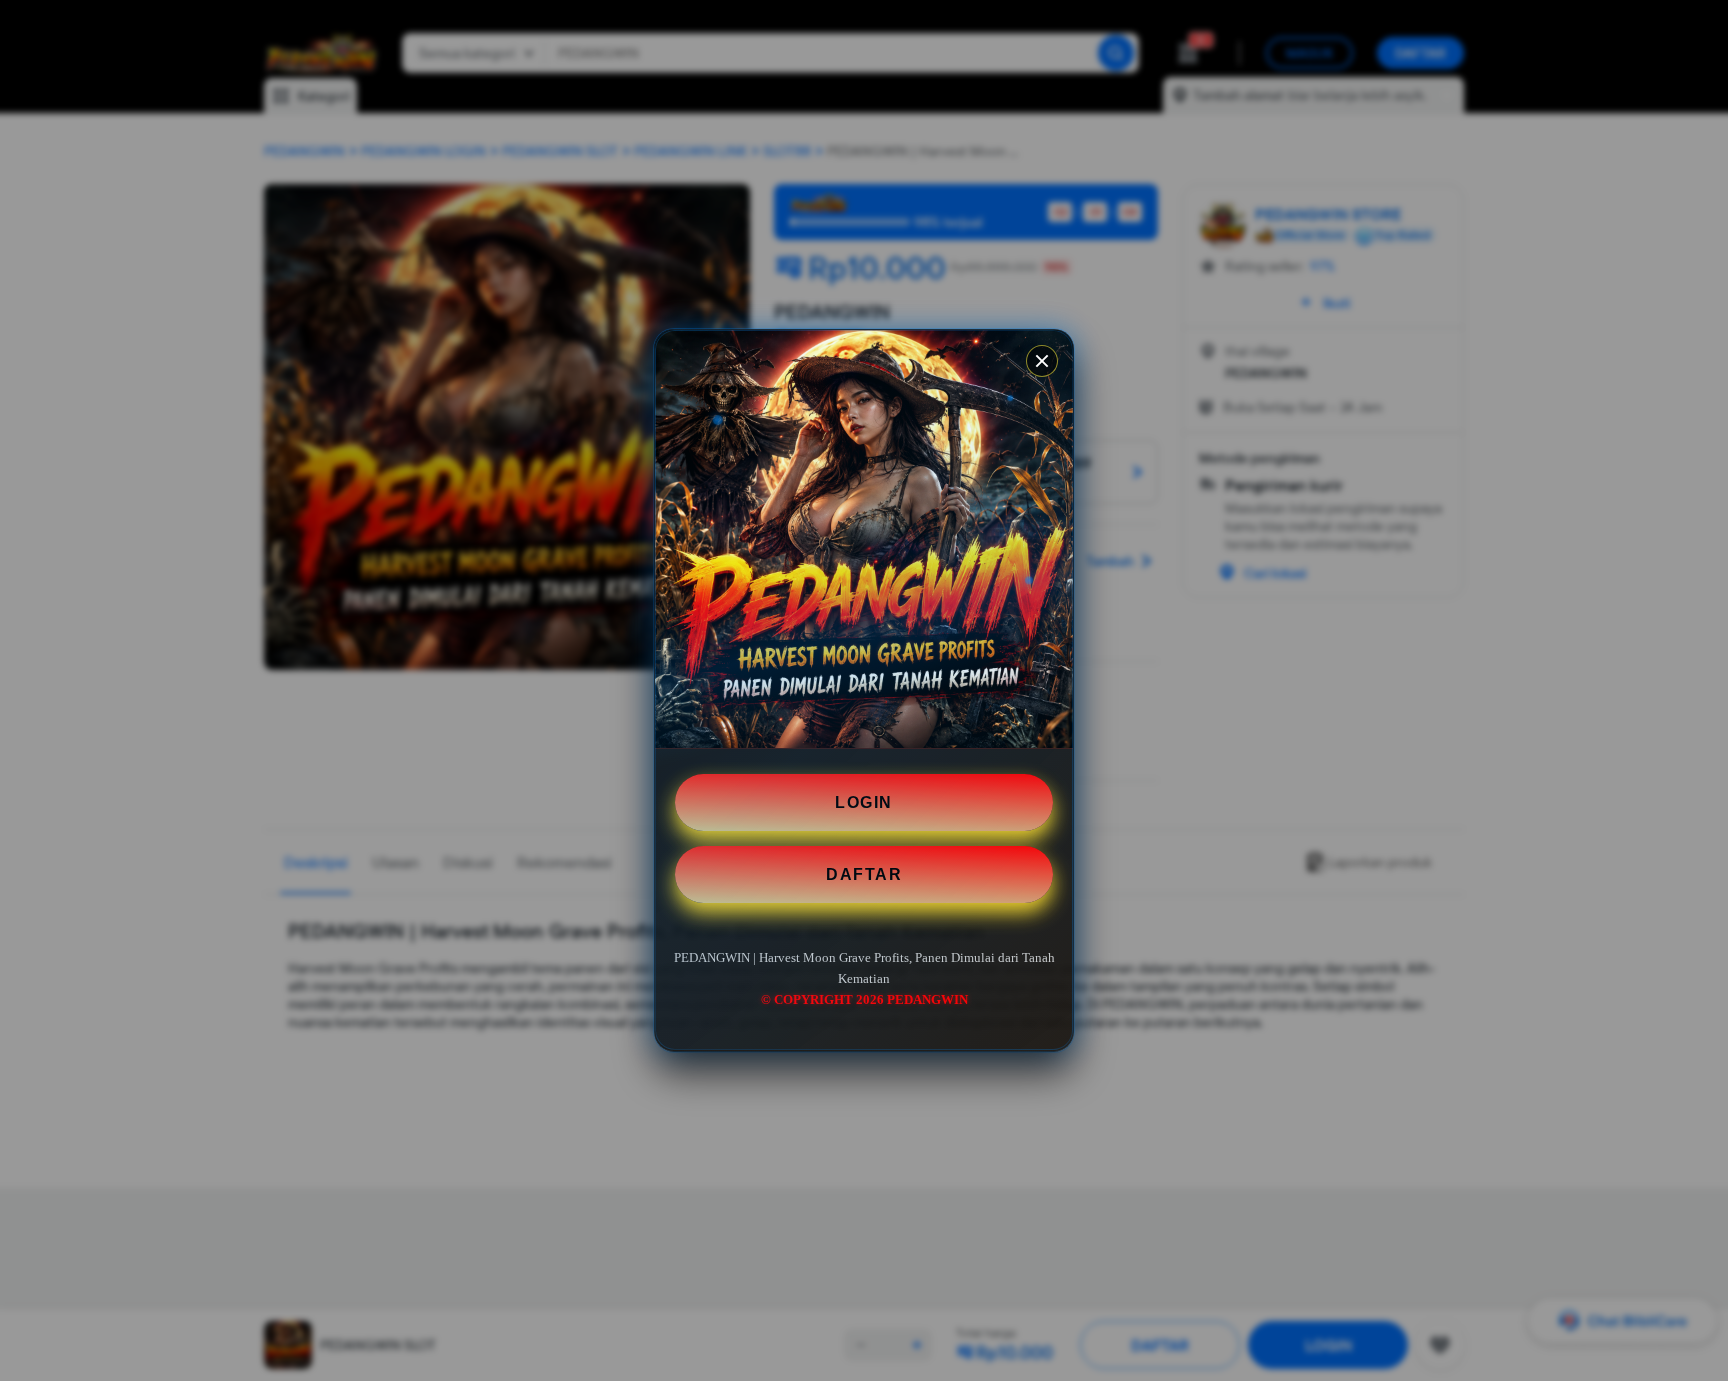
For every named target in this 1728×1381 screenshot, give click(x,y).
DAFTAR (864, 874)
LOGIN (864, 802)
